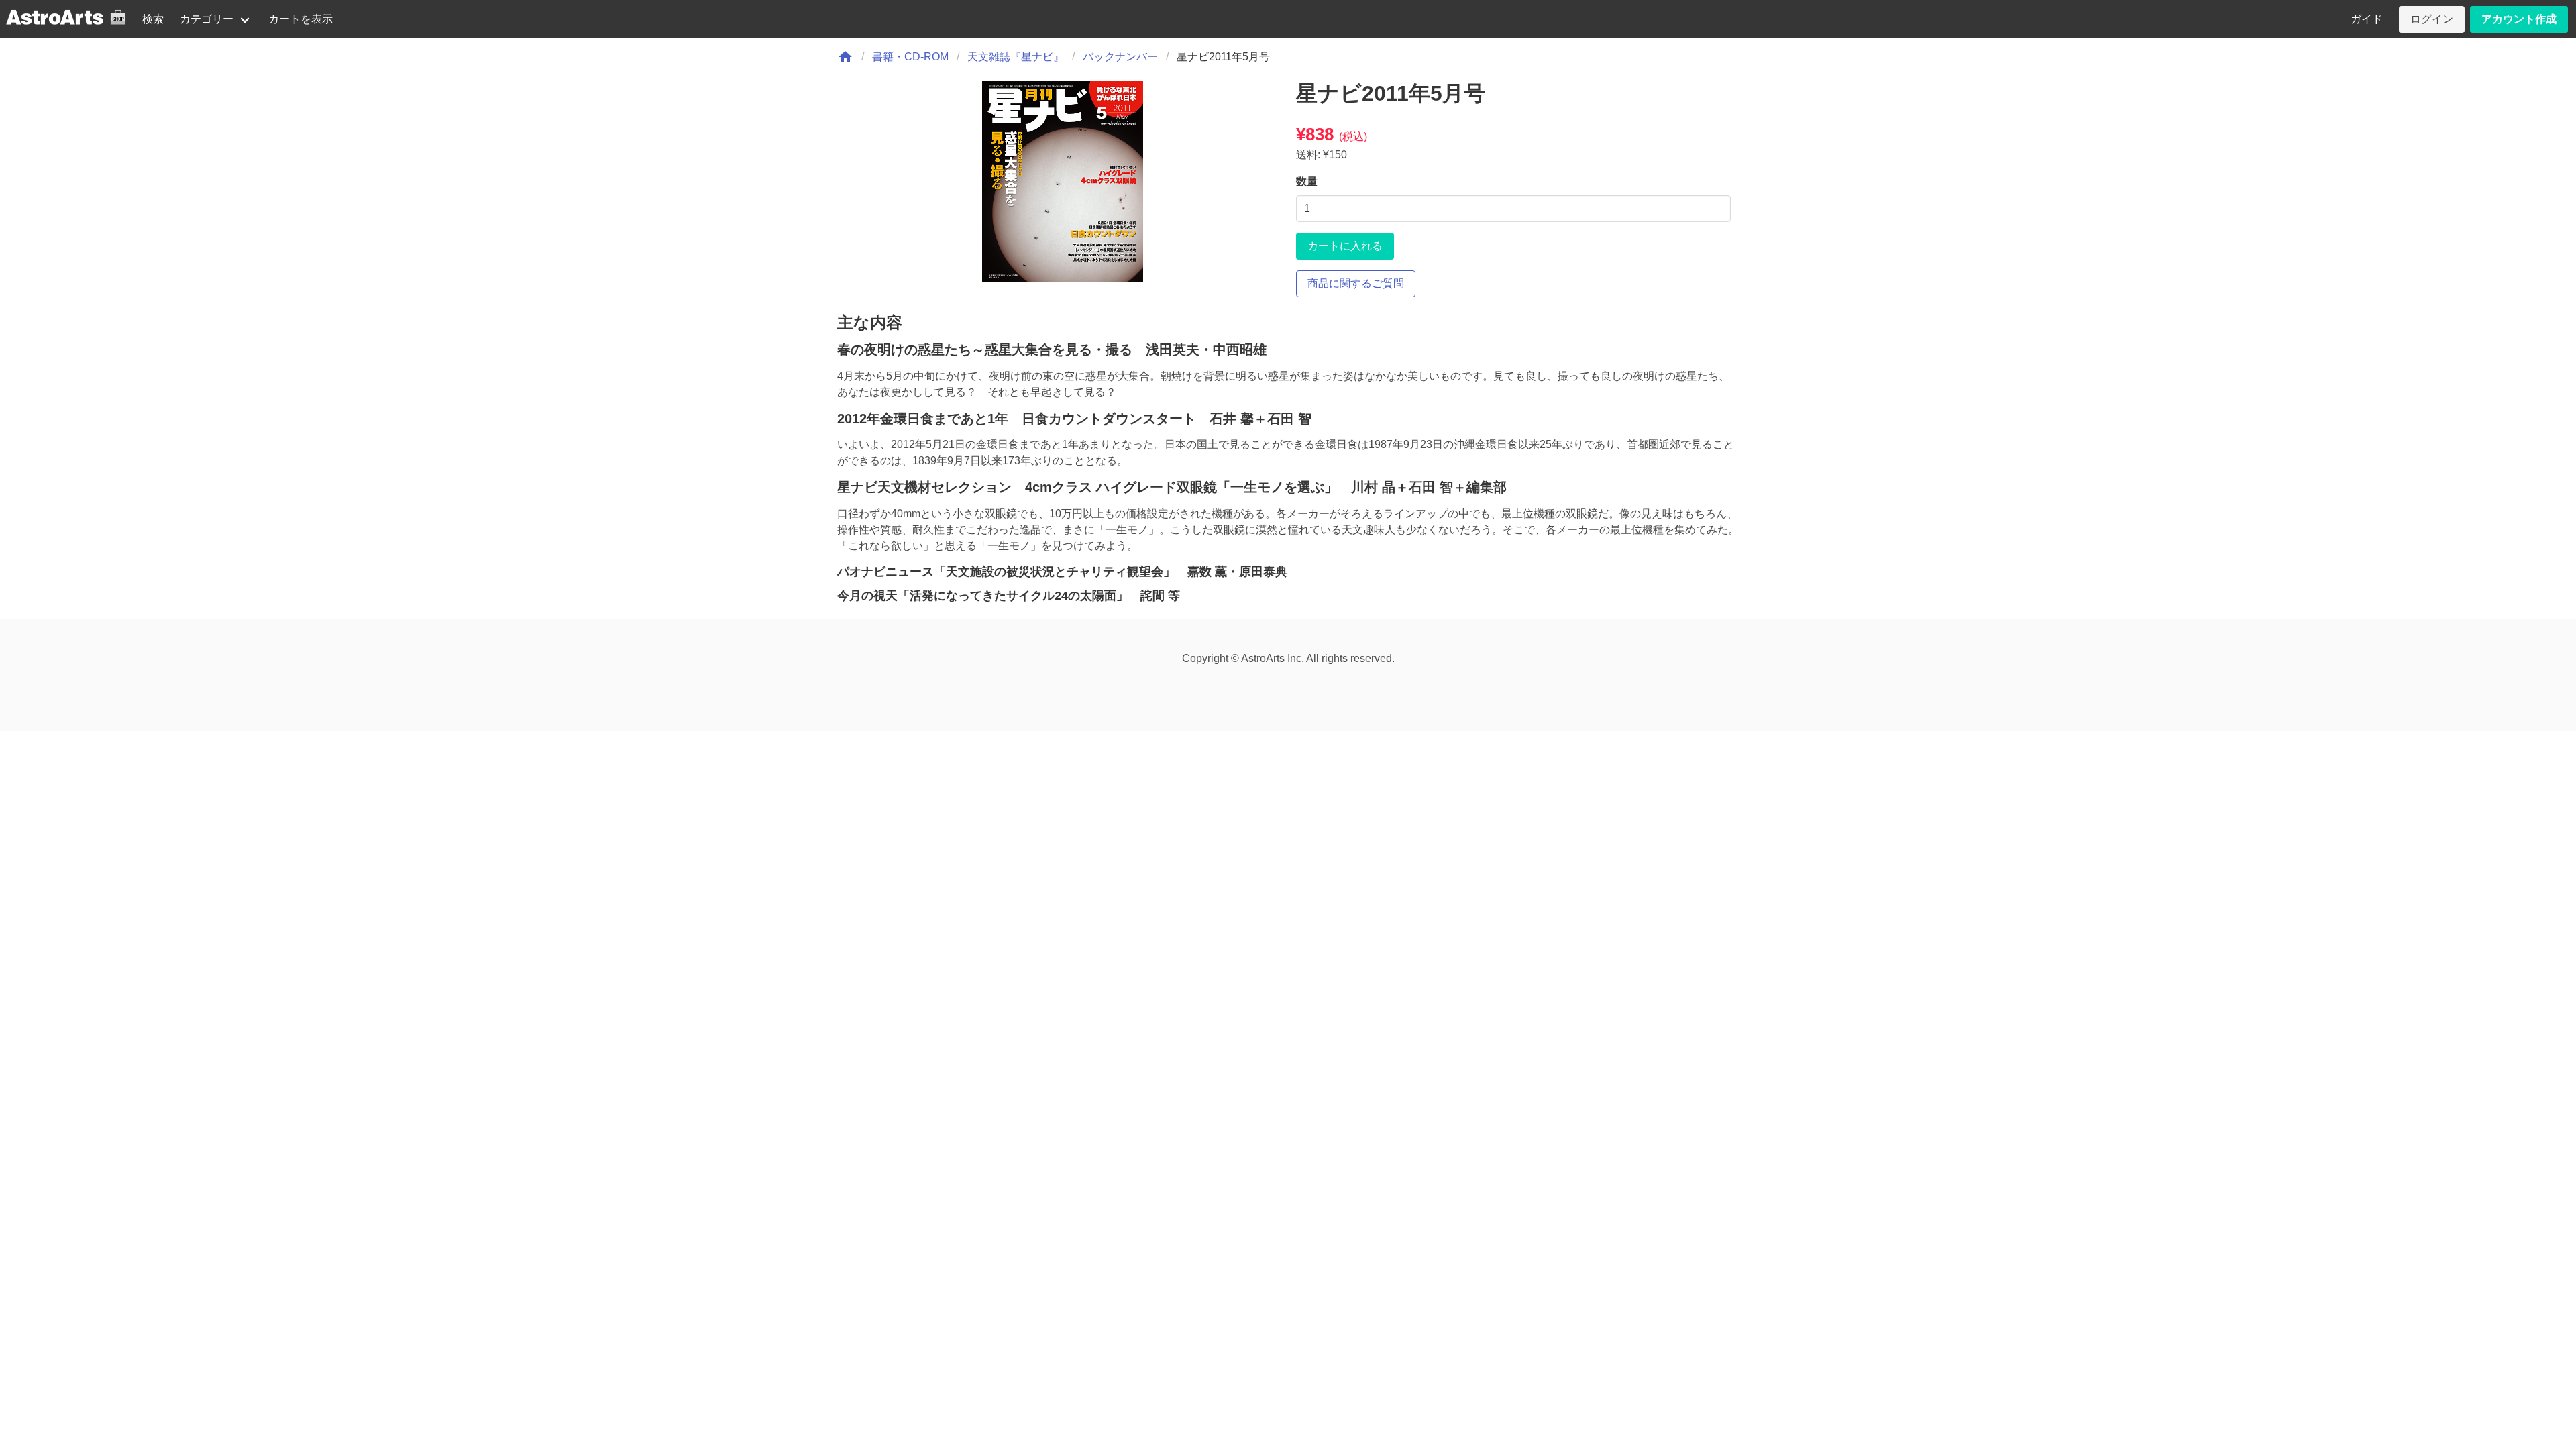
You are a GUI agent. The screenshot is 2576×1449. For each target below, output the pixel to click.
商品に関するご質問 (1356, 283)
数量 (1307, 181)
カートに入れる (1345, 246)
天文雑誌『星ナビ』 (1016, 57)
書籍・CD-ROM (910, 57)
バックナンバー (1120, 57)
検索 (153, 19)
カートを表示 (301, 19)
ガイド (2367, 19)
